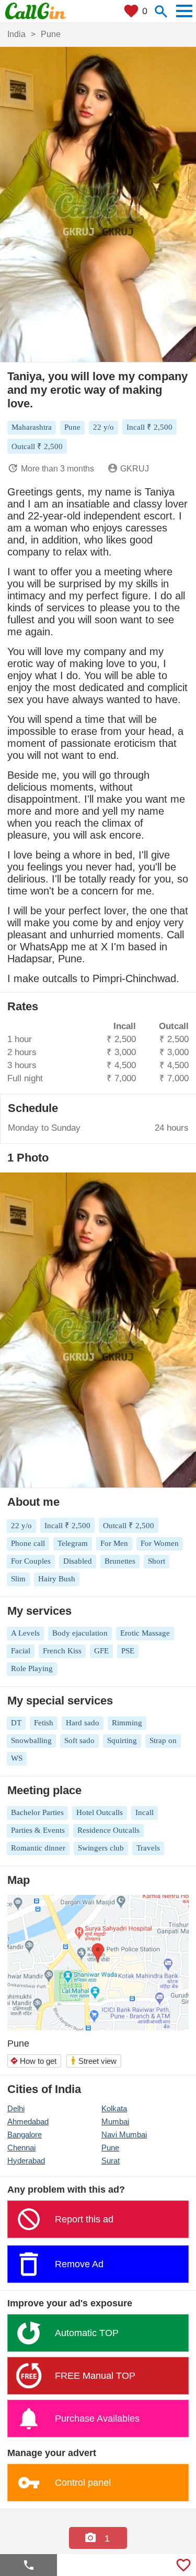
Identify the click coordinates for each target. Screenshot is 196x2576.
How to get (33, 2061)
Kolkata (114, 2108)
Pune (110, 2148)
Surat (111, 2161)
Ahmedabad (28, 2121)
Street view (93, 2060)
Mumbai (115, 2121)
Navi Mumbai (124, 2134)
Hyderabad (26, 2161)
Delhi (16, 2108)
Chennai (21, 2148)
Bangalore (25, 2134)
